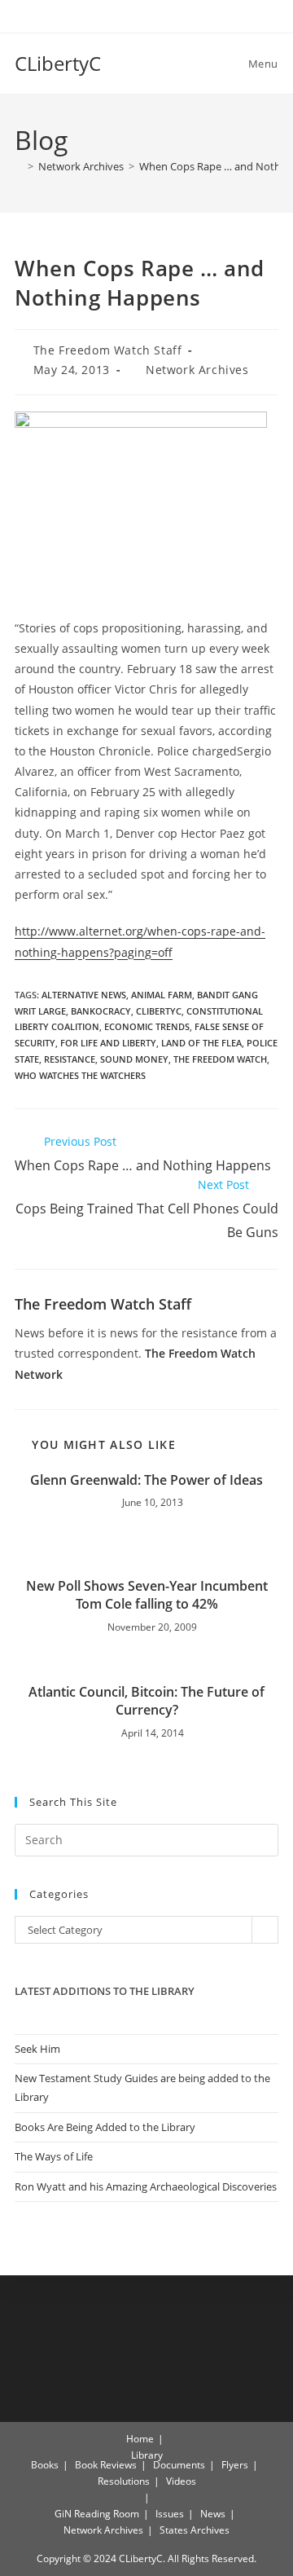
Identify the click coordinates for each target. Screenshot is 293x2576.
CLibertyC (58, 63)
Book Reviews (106, 2465)
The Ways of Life (54, 2156)
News (213, 2514)
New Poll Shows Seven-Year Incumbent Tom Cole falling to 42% (147, 1595)
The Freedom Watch (220, 1059)
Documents (179, 2465)
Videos (181, 2481)
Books (45, 2465)
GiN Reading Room (97, 2514)
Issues (170, 2514)
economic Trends (147, 1026)
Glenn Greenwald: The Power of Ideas (146, 1480)
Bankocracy (101, 1011)
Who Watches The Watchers (80, 1075)
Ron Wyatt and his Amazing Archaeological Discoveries (146, 2186)
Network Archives (197, 370)
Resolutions (124, 2481)
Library (147, 2455)
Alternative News (84, 995)
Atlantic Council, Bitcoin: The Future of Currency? (146, 1701)
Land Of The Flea (201, 1043)
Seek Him (37, 2049)
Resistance (70, 1059)
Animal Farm (162, 995)
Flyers (235, 2465)
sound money (134, 1059)
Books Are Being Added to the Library (105, 2127)
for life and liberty (108, 1043)
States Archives (195, 2530)
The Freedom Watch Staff (108, 350)
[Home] (19, 166)
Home (140, 2439)
